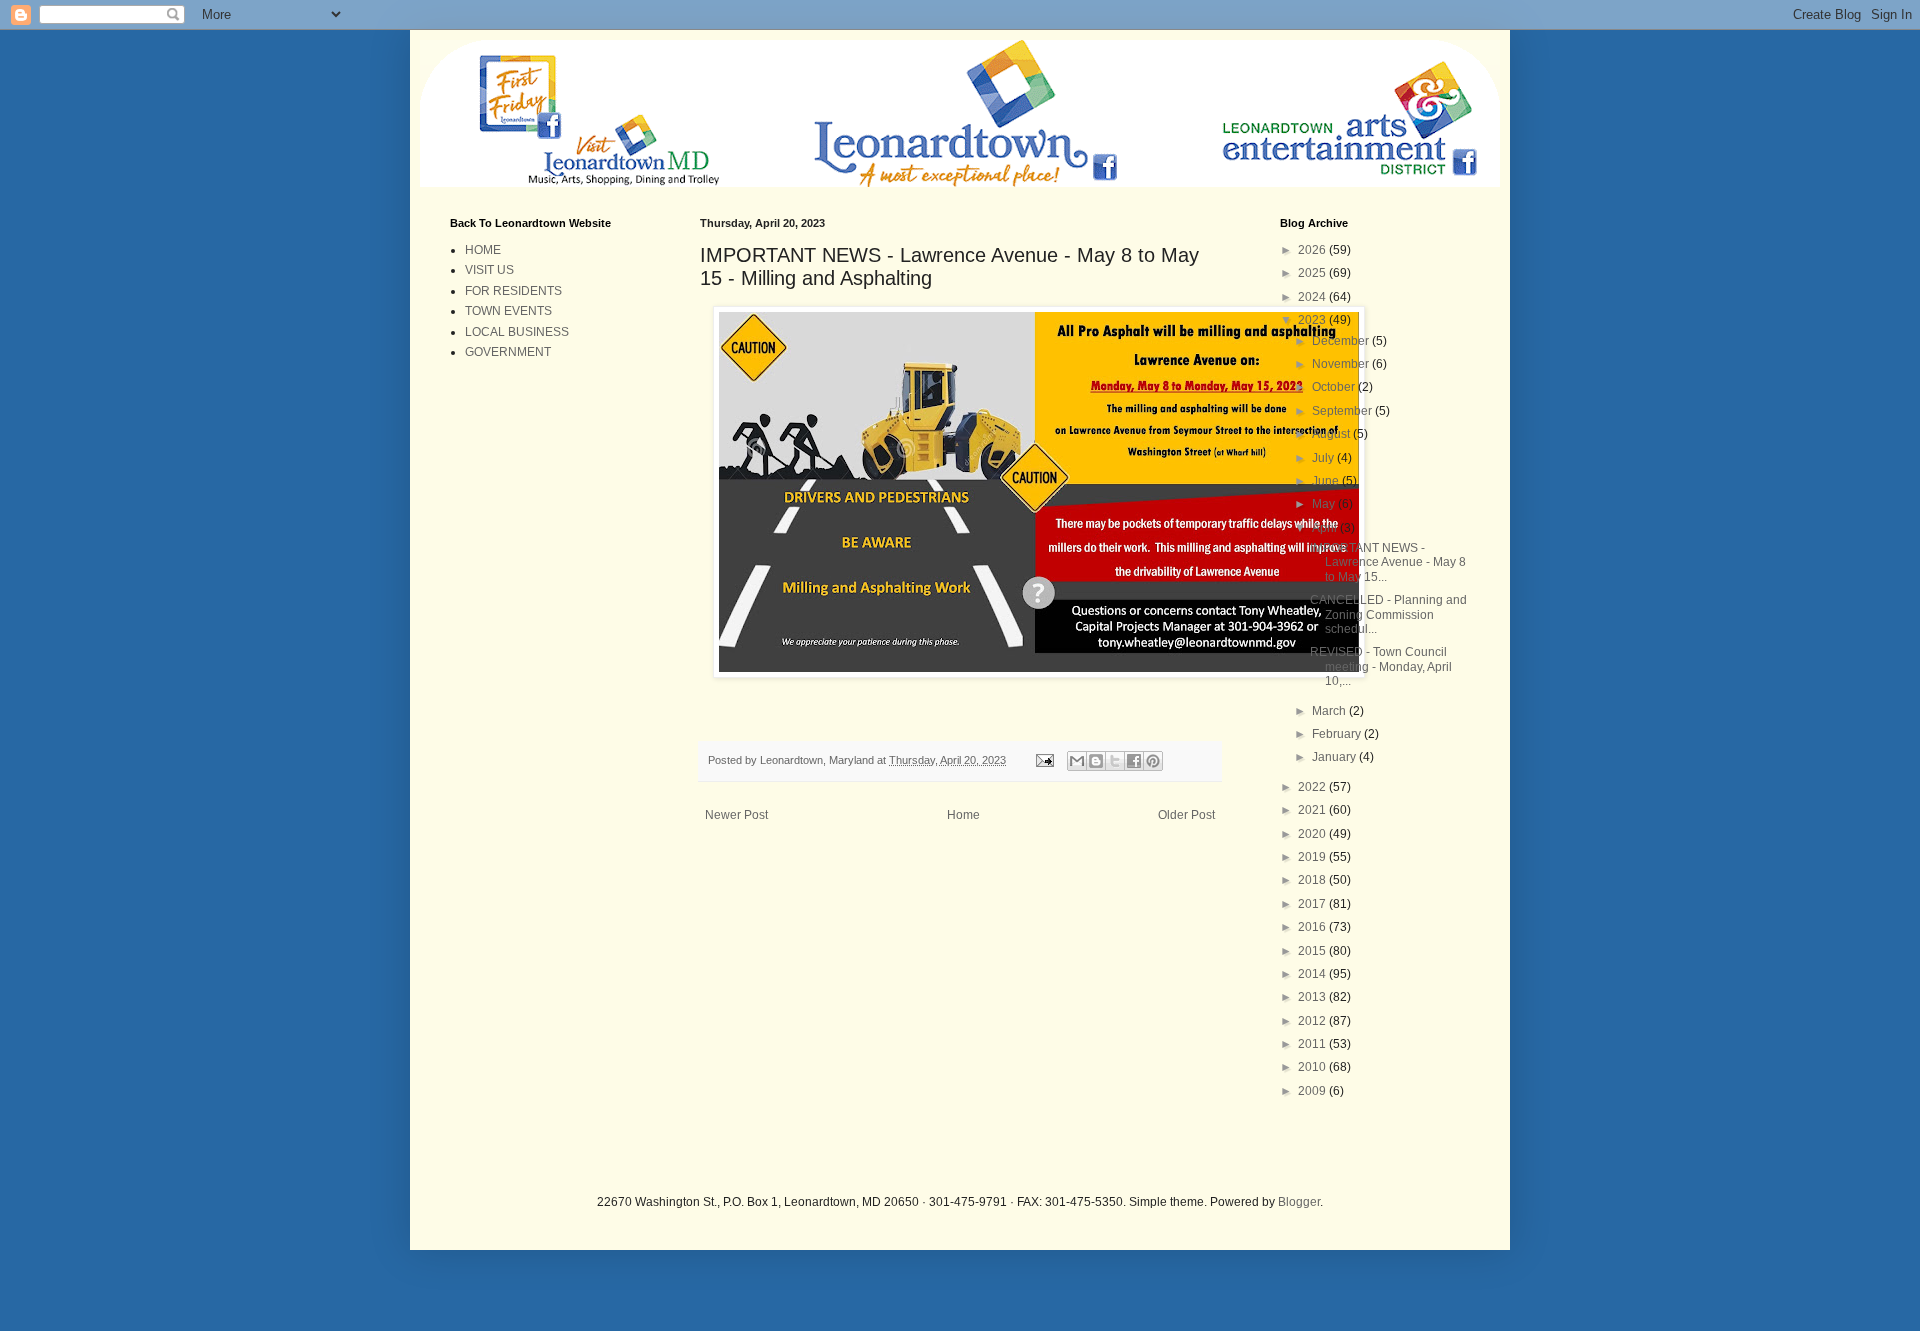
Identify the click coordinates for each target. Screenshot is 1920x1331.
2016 (1313, 927)
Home (963, 815)
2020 (1313, 834)
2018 (1313, 880)
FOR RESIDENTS (513, 291)
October (1335, 387)
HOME (483, 250)
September (1343, 411)
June (1327, 481)
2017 (1313, 904)
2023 (1313, 320)
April (1326, 528)
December (1342, 341)
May (1325, 504)
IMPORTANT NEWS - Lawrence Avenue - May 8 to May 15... (1388, 562)
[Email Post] (1044, 760)
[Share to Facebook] (1134, 761)
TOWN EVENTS (508, 311)
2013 (1313, 997)
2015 (1313, 951)
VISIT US (489, 270)
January (1335, 757)
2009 (1313, 1091)
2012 (1313, 1021)
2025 (1313, 273)
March (1330, 711)
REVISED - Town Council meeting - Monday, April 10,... (1381, 666)
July (1324, 458)
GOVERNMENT (508, 352)
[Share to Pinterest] (1153, 761)
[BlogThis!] (1096, 761)
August (1332, 434)
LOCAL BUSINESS (517, 332)
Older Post (1186, 815)
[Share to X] (1115, 761)
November (1342, 364)
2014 (1313, 974)
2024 (1313, 297)
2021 (1313, 810)
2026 (1313, 250)
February (1338, 734)
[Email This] (1077, 761)
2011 (1313, 1044)
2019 (1313, 857)
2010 (1313, 1067)
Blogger (1299, 1202)
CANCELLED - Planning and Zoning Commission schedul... (1388, 614)
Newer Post (736, 815)
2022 (1313, 787)
